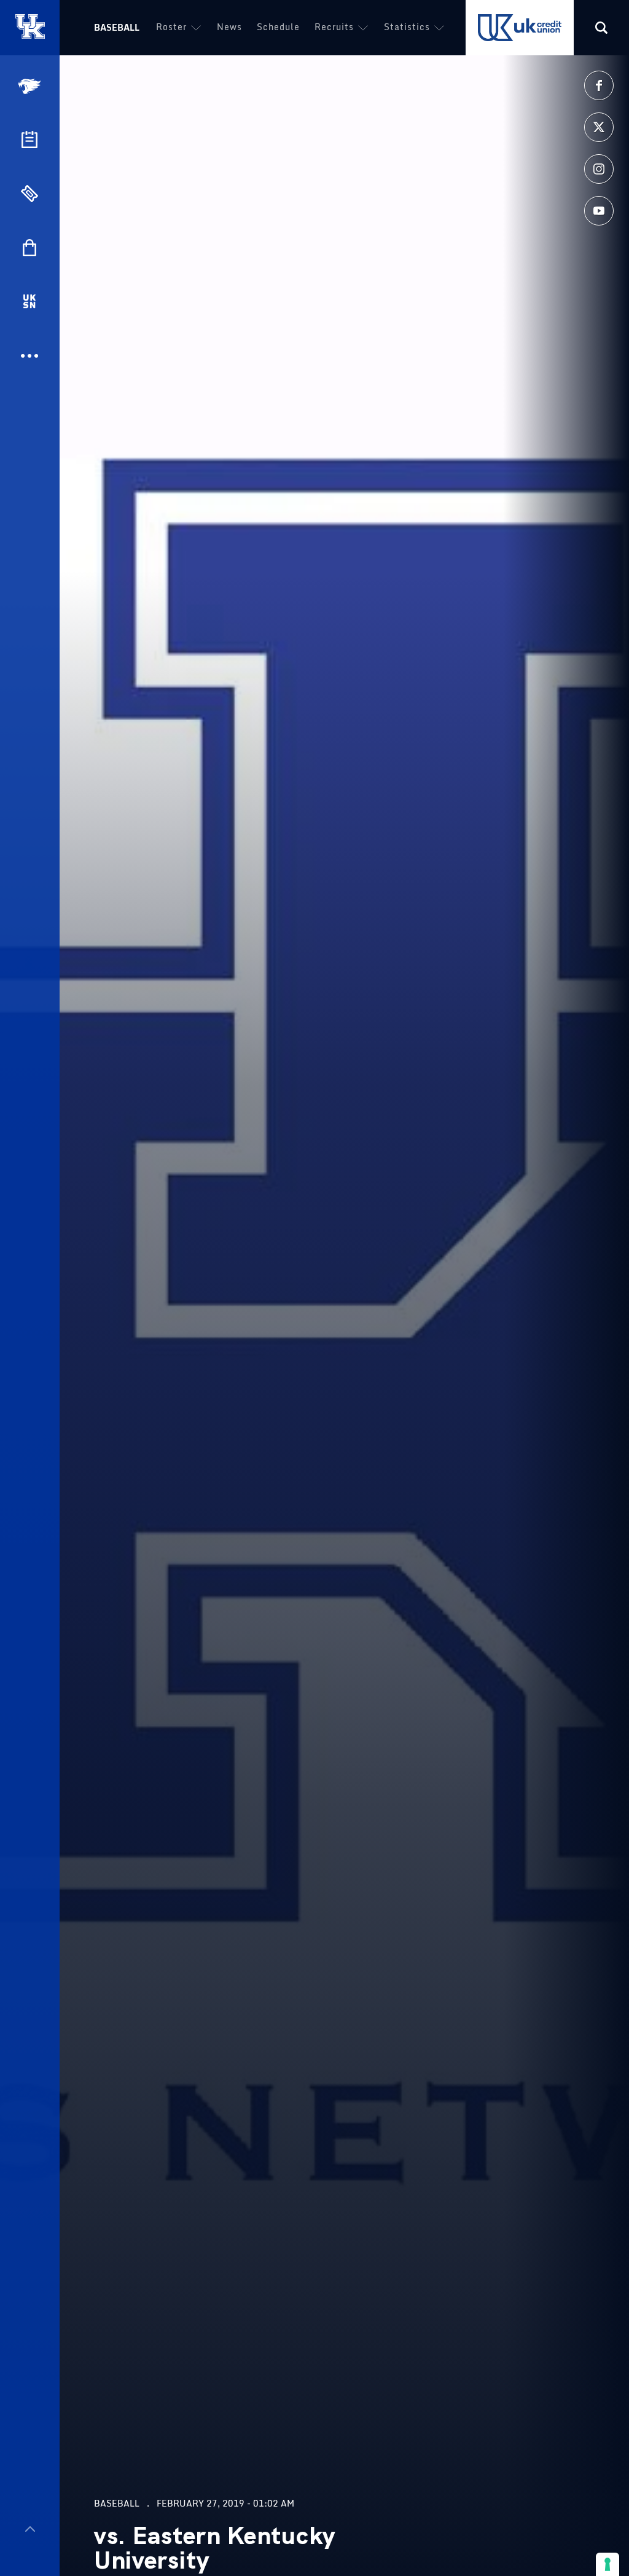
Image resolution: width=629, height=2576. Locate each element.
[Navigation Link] (31, 86)
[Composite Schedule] (29, 139)
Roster (171, 27)
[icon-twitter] (599, 127)
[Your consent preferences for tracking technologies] (608, 2564)
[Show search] (601, 28)
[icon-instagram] (599, 169)
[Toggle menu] (30, 2529)
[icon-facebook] (599, 85)
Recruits (334, 27)
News (229, 27)
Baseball (117, 27)
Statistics (407, 27)
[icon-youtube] (599, 211)
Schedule (278, 27)
